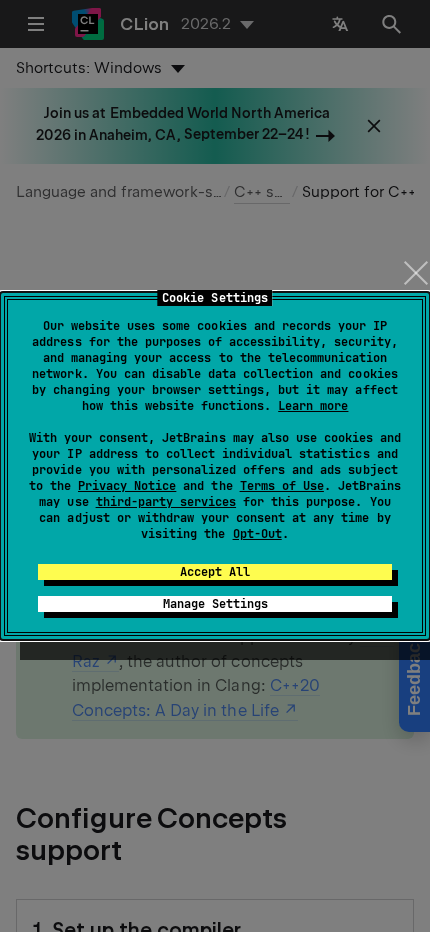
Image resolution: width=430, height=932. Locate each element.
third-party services (166, 502)
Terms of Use (282, 486)
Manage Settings (215, 604)
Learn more (313, 406)
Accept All (215, 572)
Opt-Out (257, 534)
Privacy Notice (127, 486)
